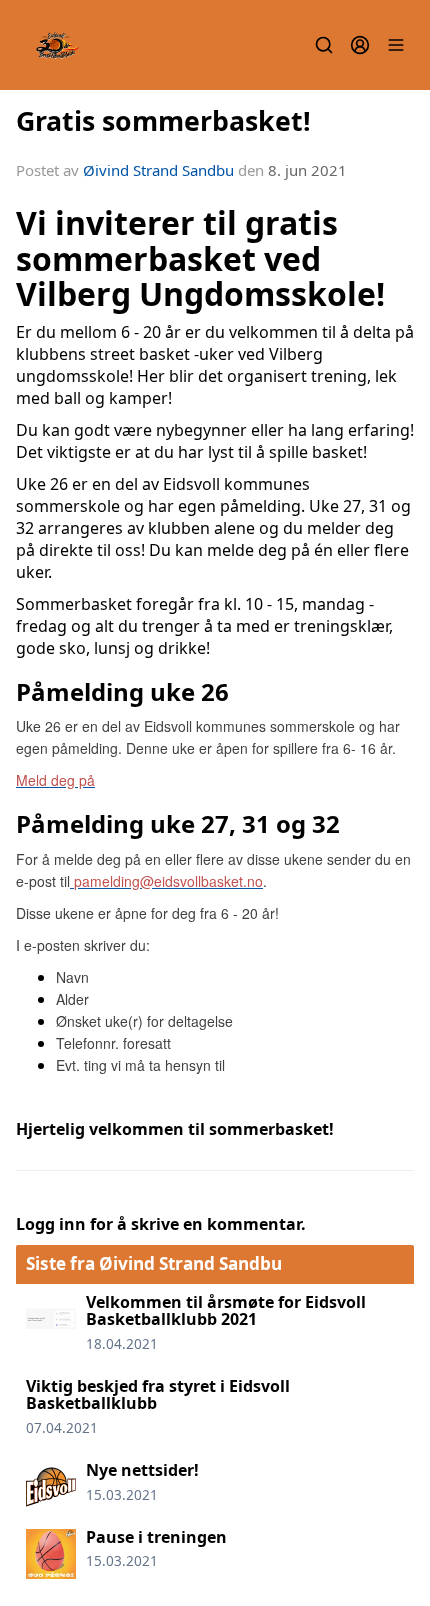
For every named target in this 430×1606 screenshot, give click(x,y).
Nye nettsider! (142, 1470)
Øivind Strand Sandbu (158, 170)
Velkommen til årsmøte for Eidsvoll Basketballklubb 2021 (226, 1311)
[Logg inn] (360, 45)
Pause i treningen (156, 1537)
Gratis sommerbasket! (163, 120)
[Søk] (324, 45)
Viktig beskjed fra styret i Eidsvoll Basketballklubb (158, 1395)
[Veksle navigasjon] (396, 45)
